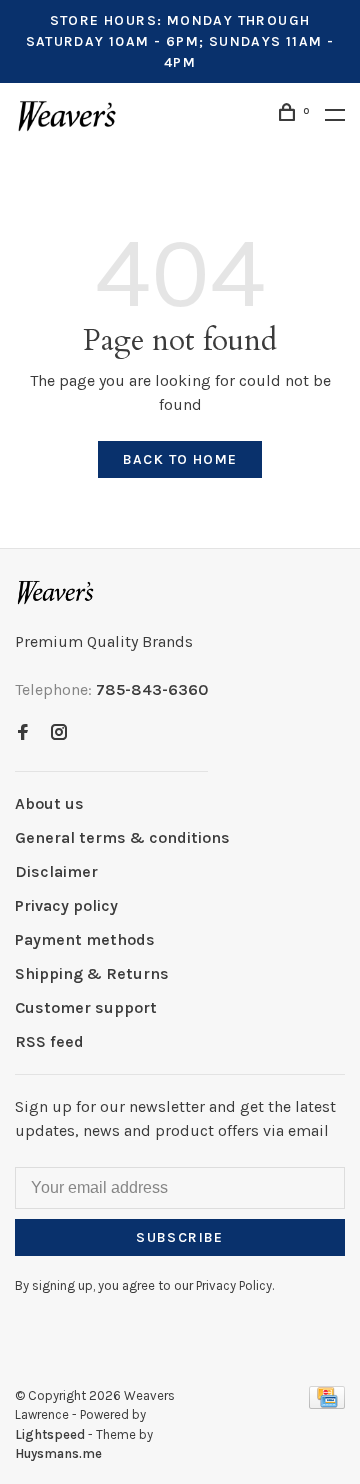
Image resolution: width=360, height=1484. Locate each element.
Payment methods (85, 939)
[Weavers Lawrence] (56, 592)
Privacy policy (66, 905)
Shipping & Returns (92, 973)
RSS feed (49, 1041)
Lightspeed (50, 1434)
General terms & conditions (122, 837)
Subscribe (180, 1237)
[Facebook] (23, 733)
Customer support (86, 1007)
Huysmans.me (58, 1453)
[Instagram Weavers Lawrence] (59, 733)
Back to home (180, 459)
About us (49, 803)
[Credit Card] (327, 1403)
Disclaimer (56, 871)
